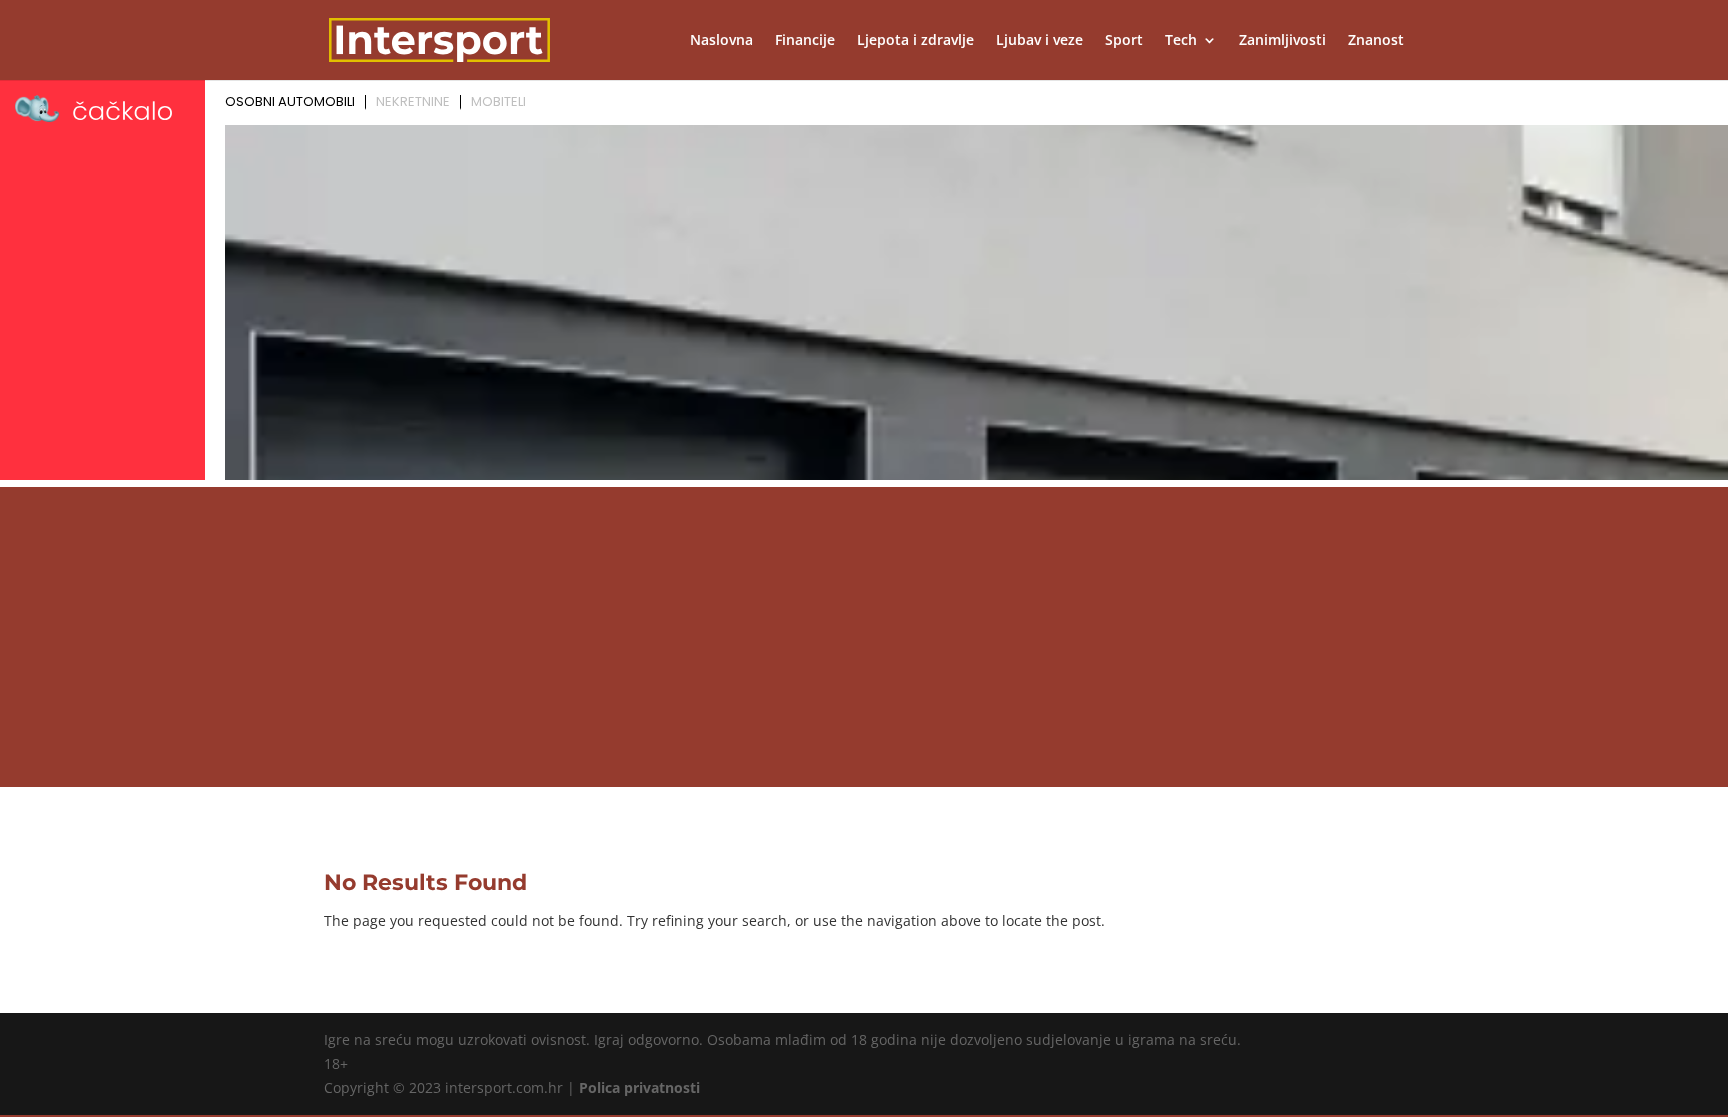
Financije (805, 41)
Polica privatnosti (639, 1087)
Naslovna (721, 41)
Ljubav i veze (1039, 41)
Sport (1124, 41)
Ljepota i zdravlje (915, 41)
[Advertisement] (864, 637)
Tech (1181, 41)
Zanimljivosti (1282, 41)
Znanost (1376, 41)
